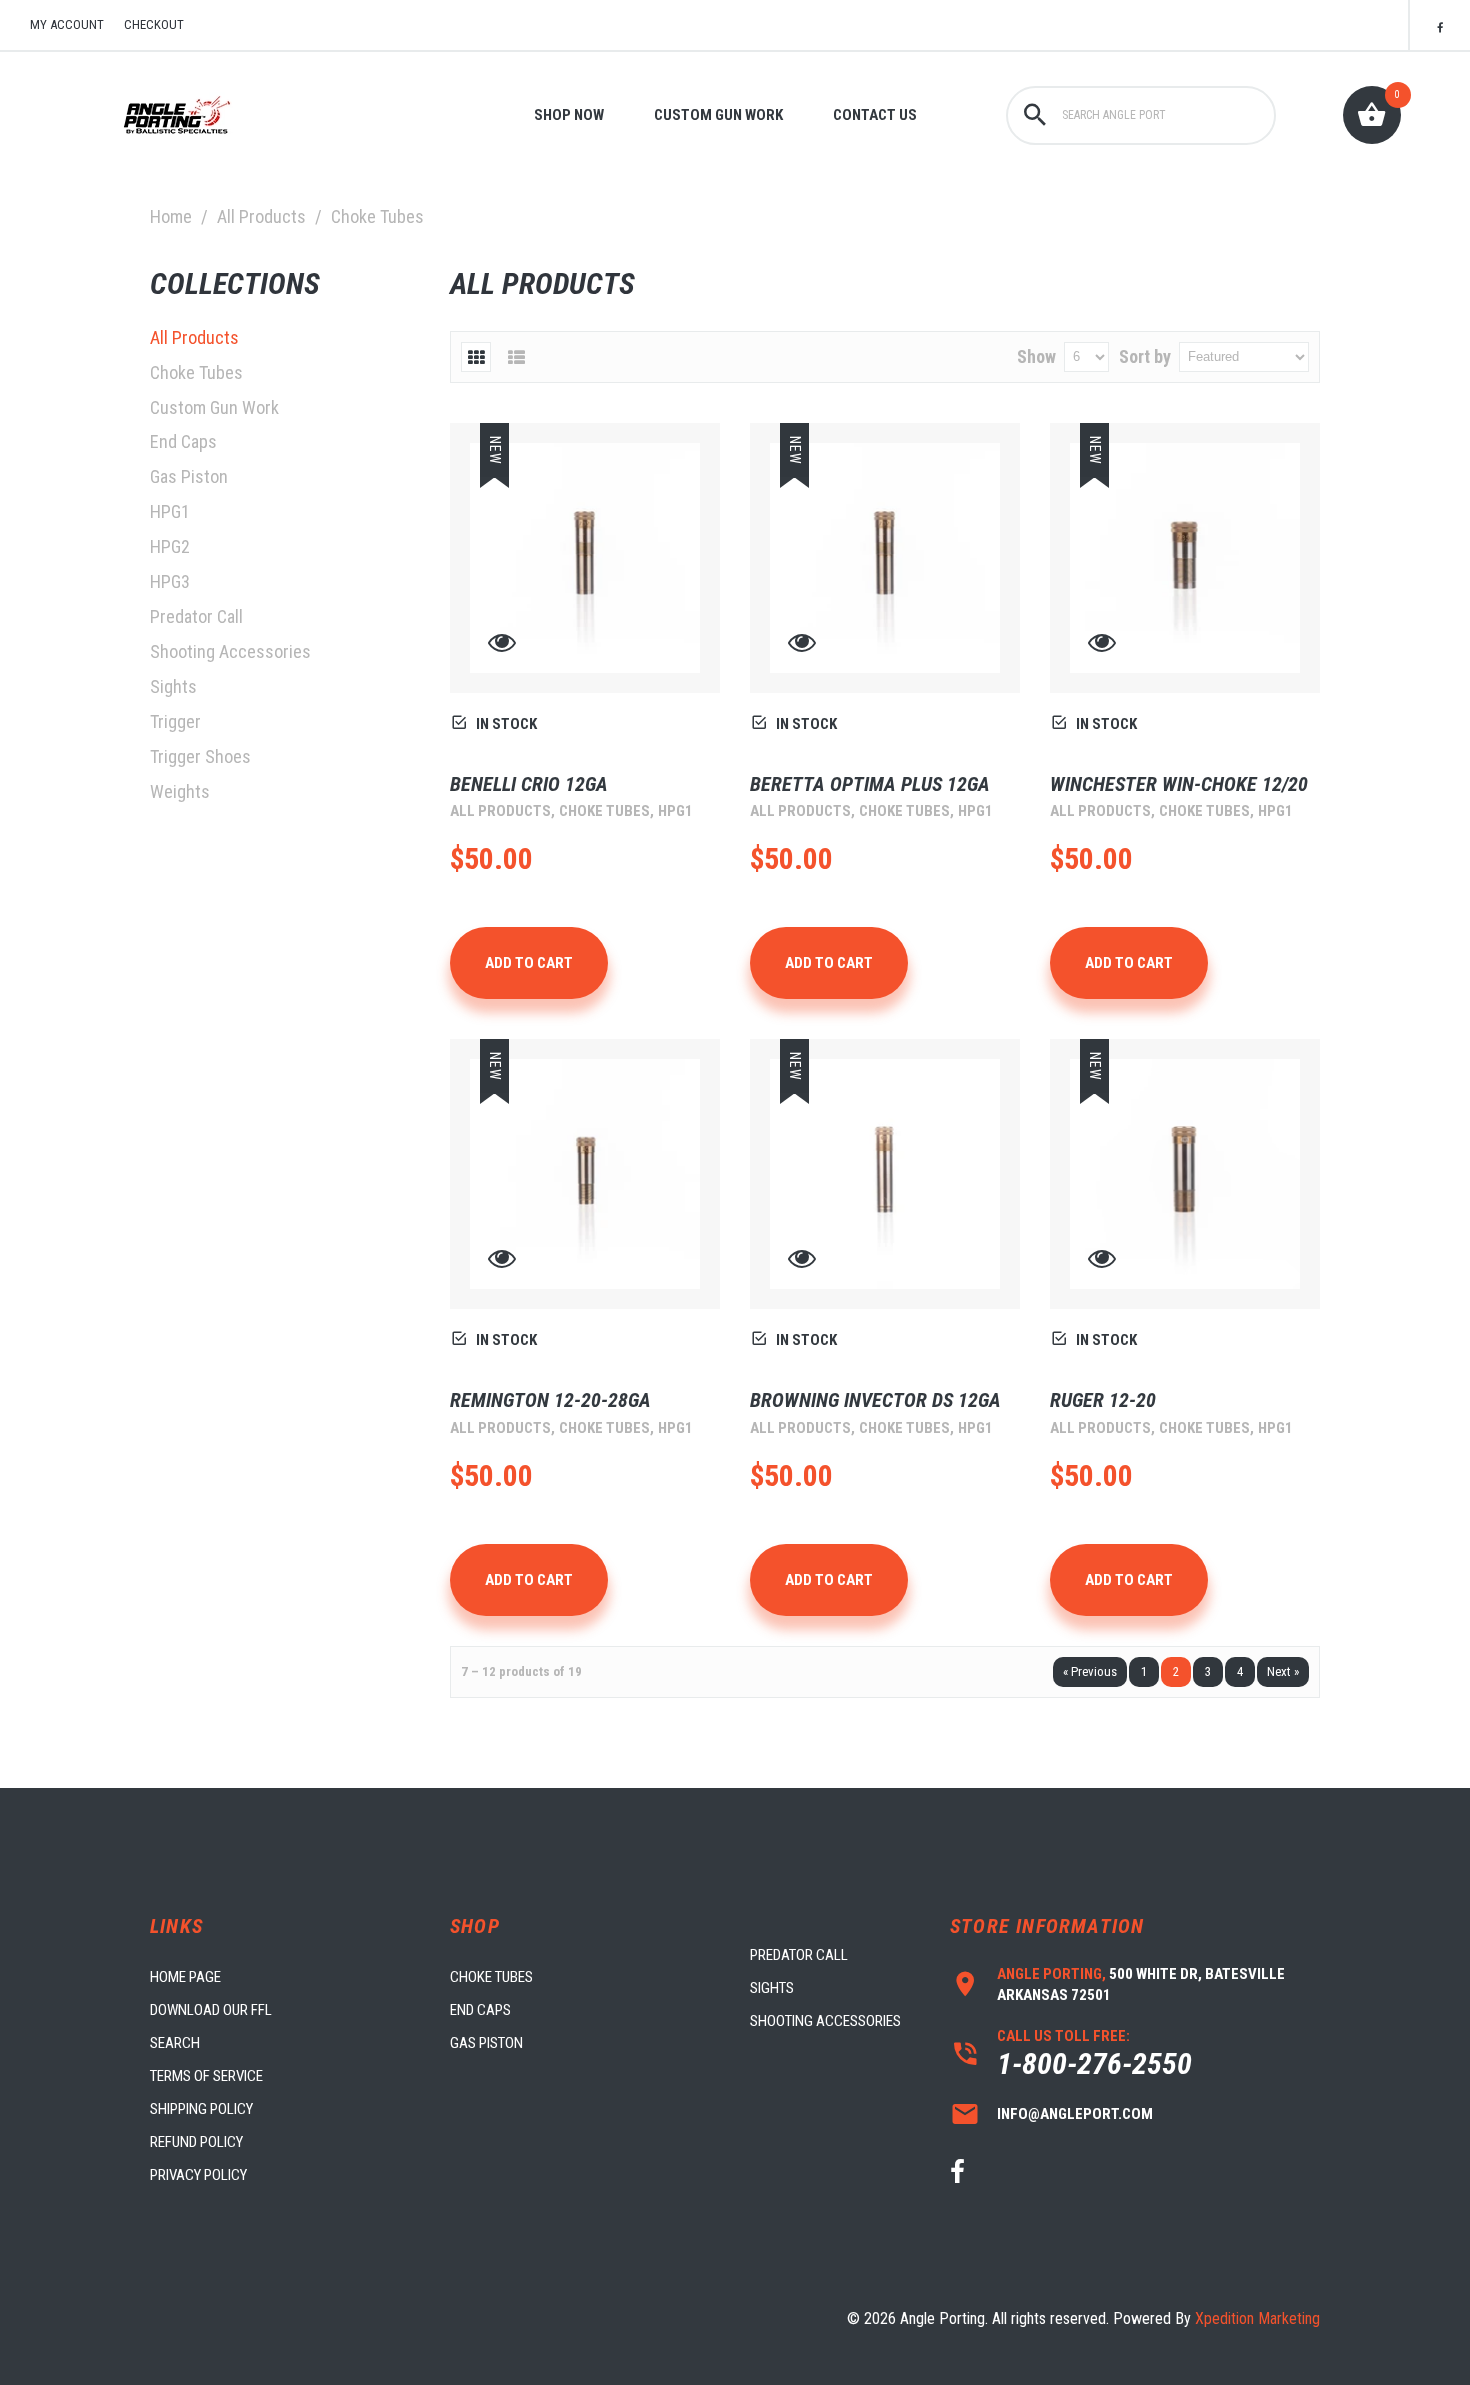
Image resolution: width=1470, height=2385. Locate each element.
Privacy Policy (198, 2175)
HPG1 (170, 511)
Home (171, 216)
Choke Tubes (196, 372)
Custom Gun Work (718, 115)
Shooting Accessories (230, 651)
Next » (1283, 1671)
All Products (261, 216)
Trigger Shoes (200, 756)
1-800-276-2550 (1094, 2063)
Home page (185, 1977)
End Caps (183, 441)
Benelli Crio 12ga (529, 784)
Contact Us (875, 115)
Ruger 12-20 (1103, 1400)
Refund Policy (196, 2142)
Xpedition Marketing (1257, 2318)
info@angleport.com (1075, 2114)
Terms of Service (206, 2076)
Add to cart (529, 963)
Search (175, 2043)
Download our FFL (211, 2010)
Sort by (1145, 356)
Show (1036, 356)
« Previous (1090, 1671)
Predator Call (196, 616)
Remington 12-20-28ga (550, 1400)
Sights (173, 686)
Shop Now (569, 115)
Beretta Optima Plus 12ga (870, 784)
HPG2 (170, 546)
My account (67, 24)
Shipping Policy (201, 2109)
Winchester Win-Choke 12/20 (1179, 784)
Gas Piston (189, 476)
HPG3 (170, 581)
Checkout (154, 24)
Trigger (175, 721)
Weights (180, 791)
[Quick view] (502, 646)
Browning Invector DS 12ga (875, 1400)
